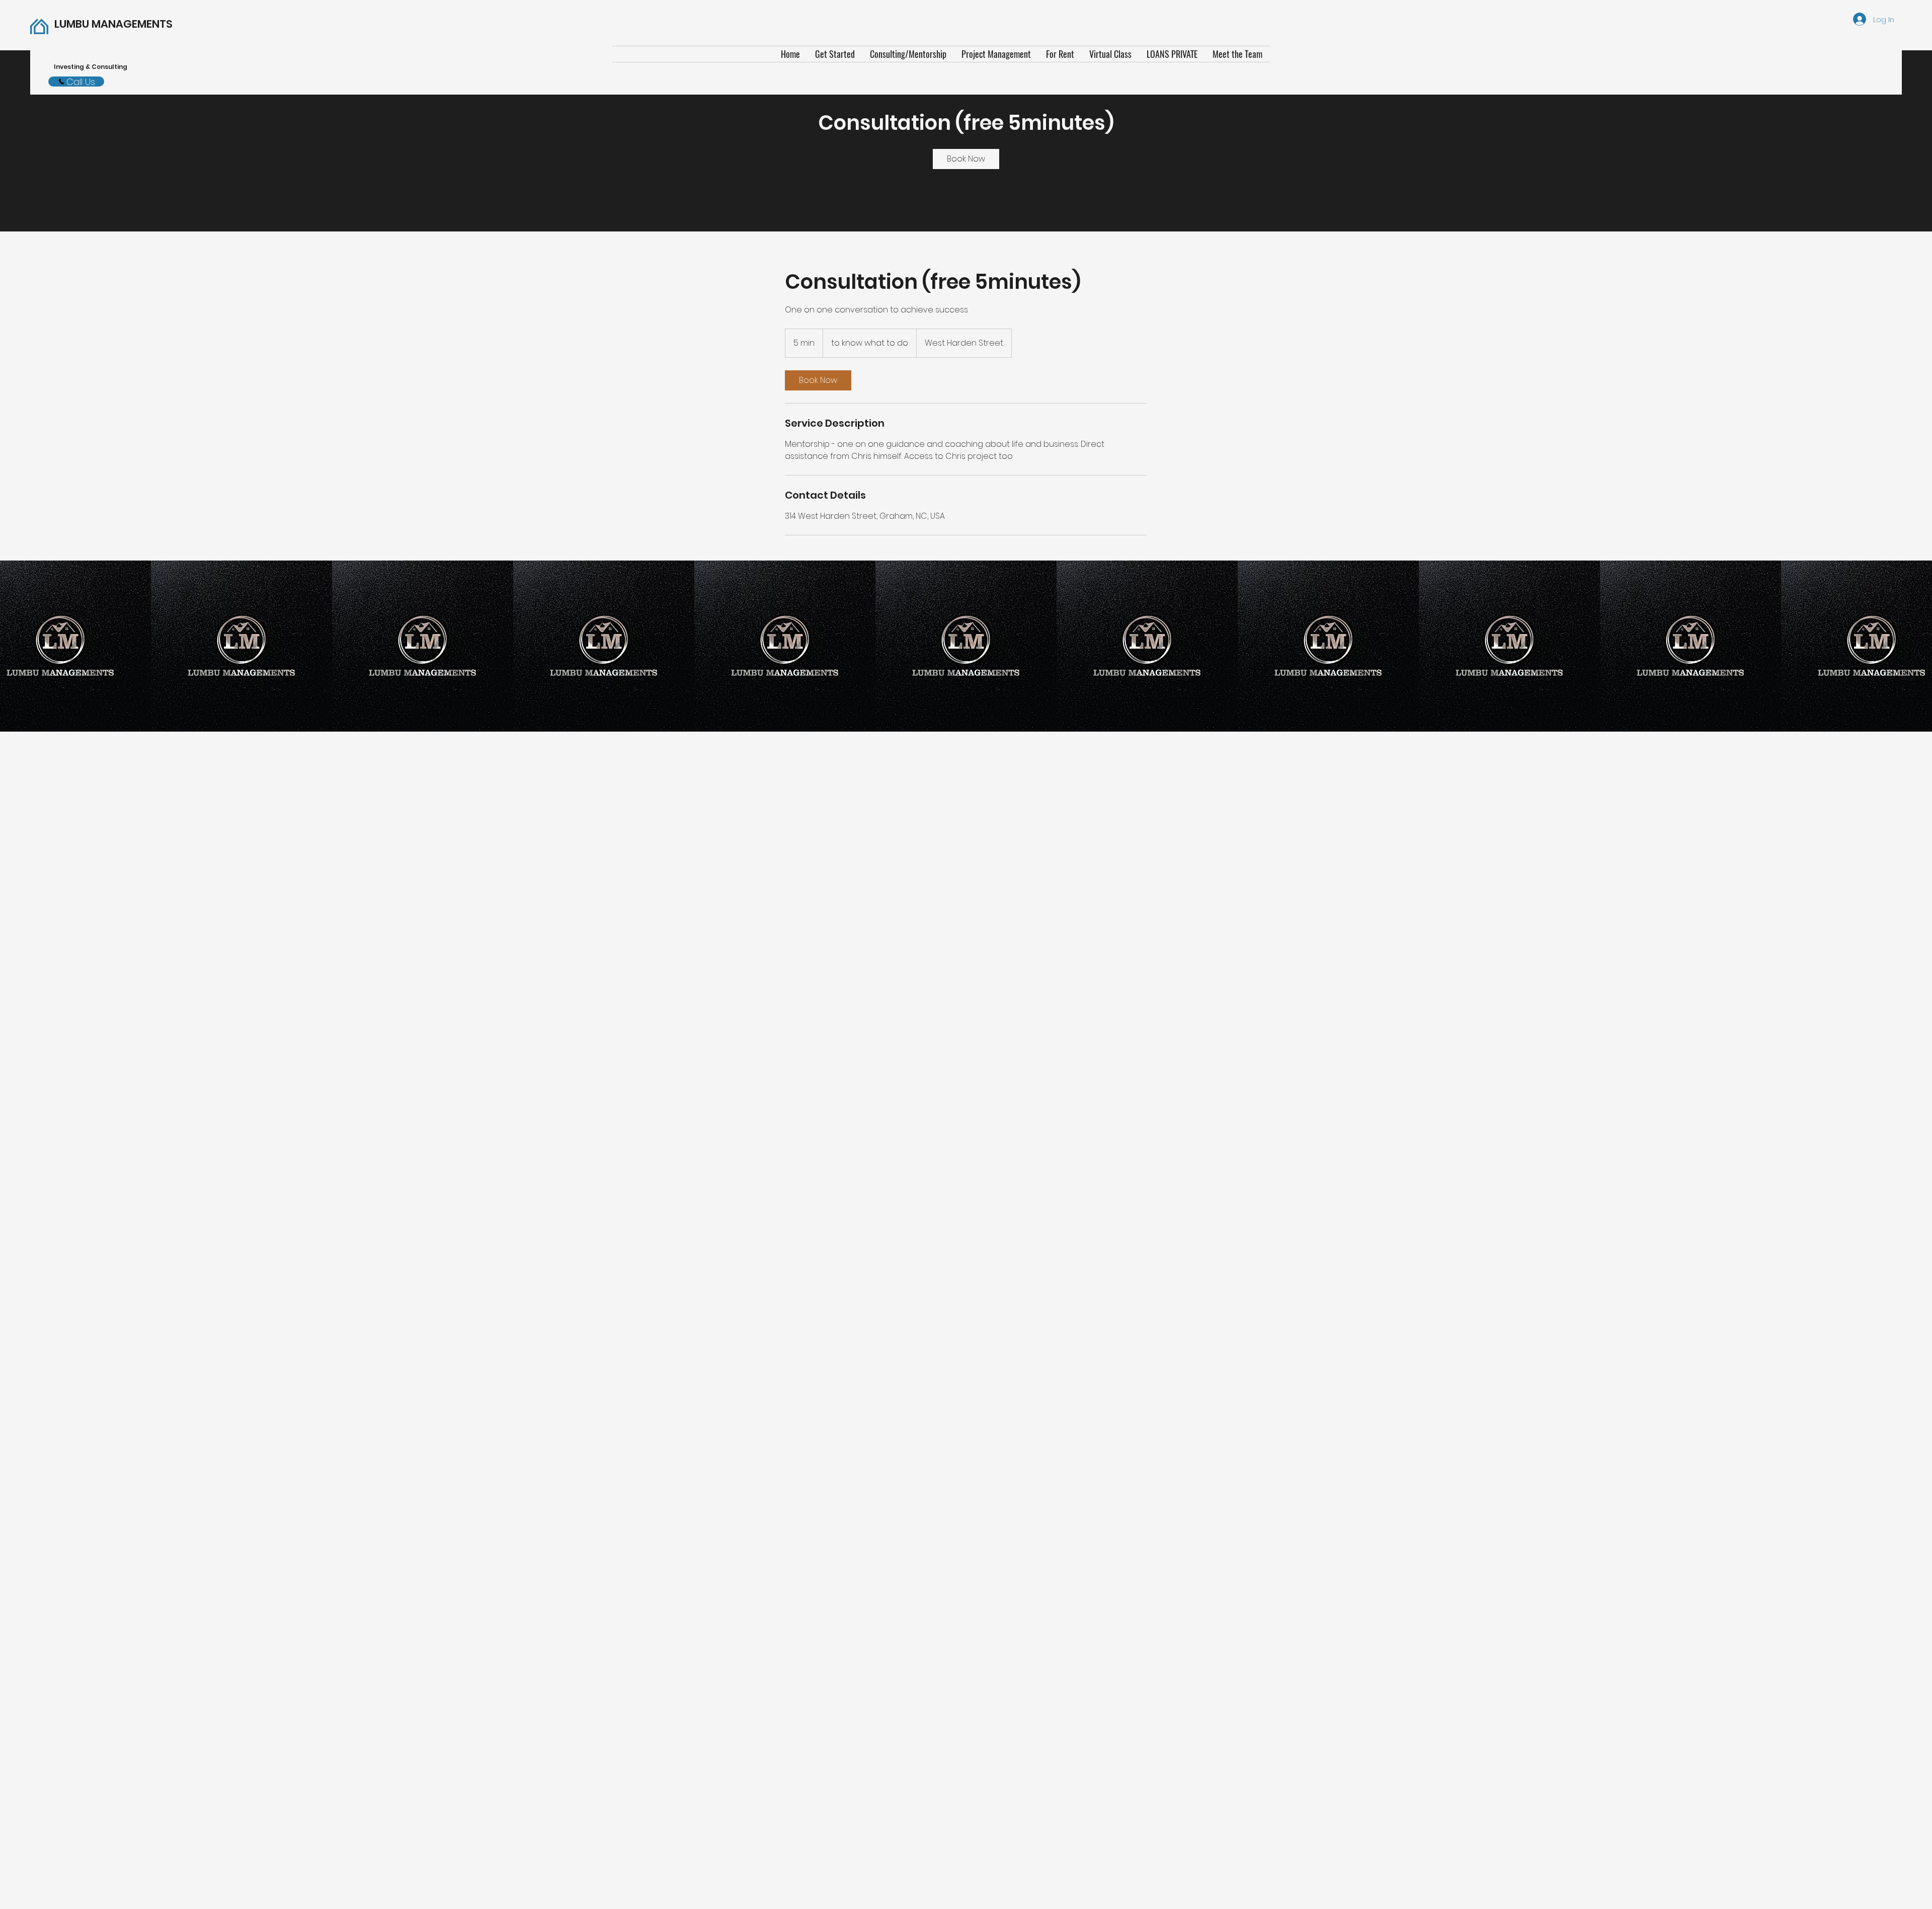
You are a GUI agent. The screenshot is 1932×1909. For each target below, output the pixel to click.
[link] (966, 159)
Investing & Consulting (92, 67)
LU (113, 24)
